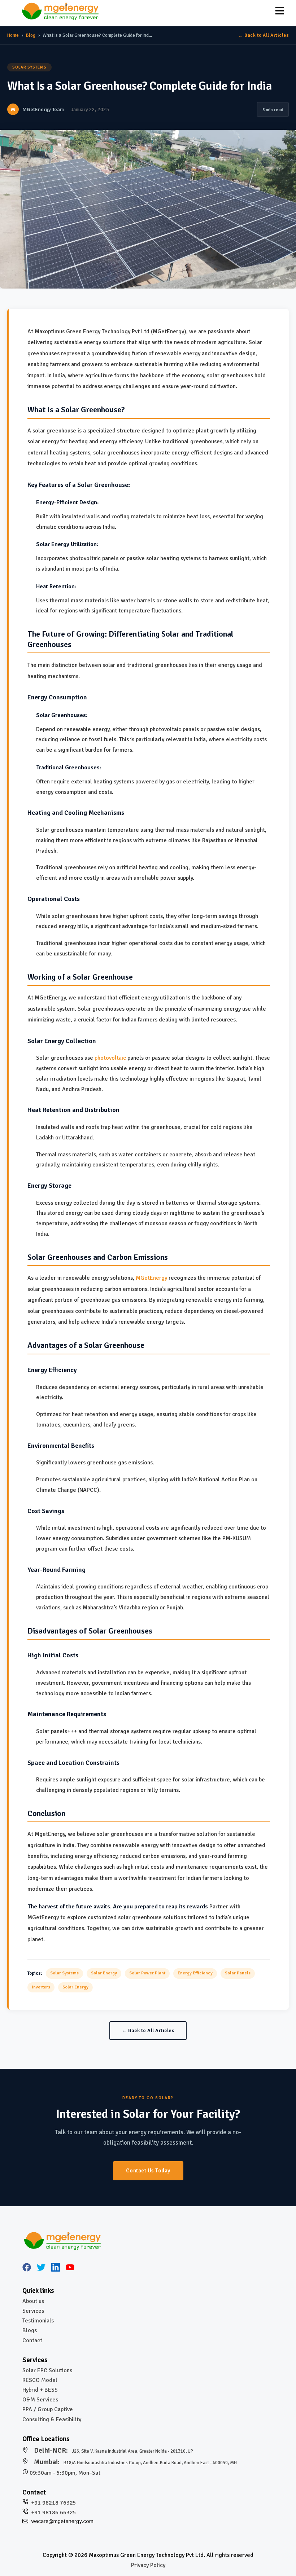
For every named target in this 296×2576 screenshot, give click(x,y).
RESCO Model (40, 2380)
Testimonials (38, 2321)
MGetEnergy (151, 1278)
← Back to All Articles (264, 35)
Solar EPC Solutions (47, 2370)
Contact (32, 2340)
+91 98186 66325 (54, 2513)
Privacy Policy (148, 2565)
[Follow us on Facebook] (27, 2269)
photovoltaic (110, 1058)
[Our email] (62, 2522)
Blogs (30, 2330)
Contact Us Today (148, 2171)
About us (33, 2301)
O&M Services (40, 2400)
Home (13, 35)
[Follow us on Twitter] (41, 2269)
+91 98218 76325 (54, 2503)
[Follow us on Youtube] (70, 2269)
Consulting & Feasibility (52, 2419)
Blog (31, 35)
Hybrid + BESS (40, 2390)
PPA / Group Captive (48, 2409)
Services (33, 2311)
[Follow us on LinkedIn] (56, 2269)
